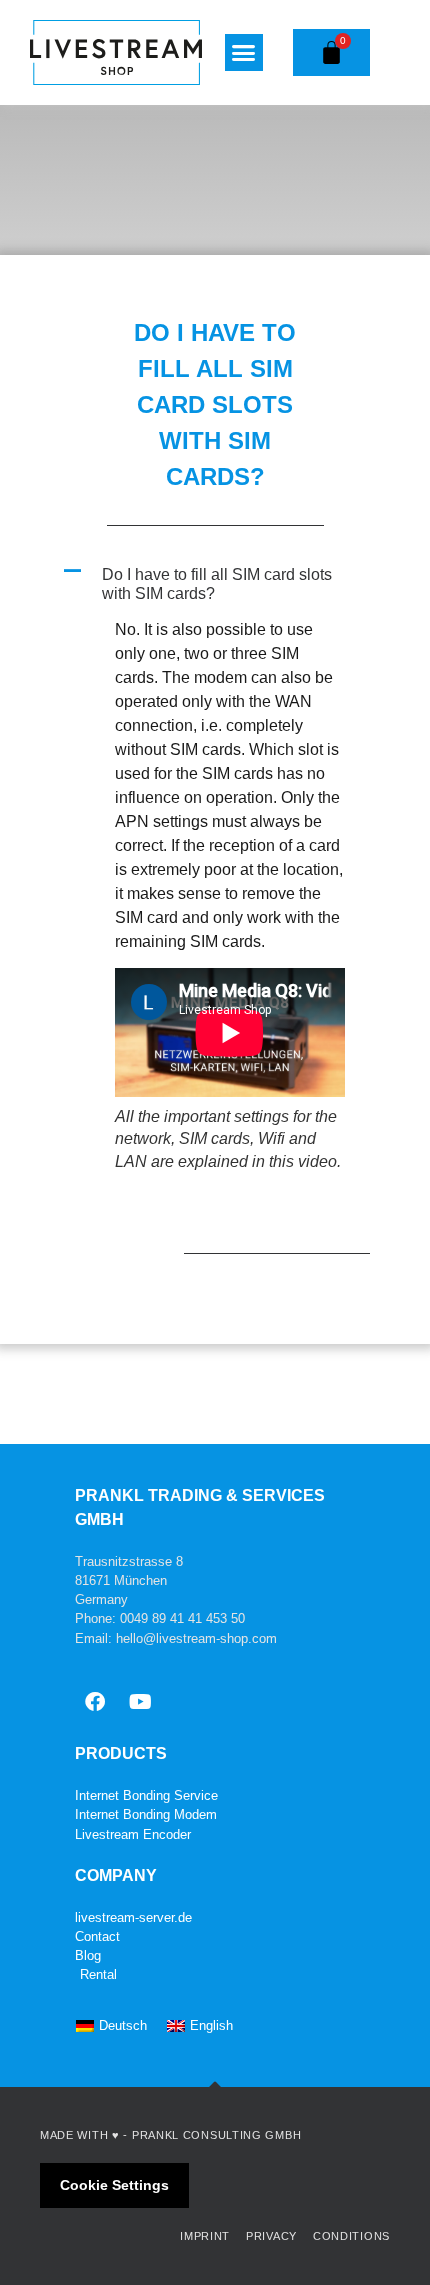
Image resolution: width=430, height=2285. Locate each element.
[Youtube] (140, 1702)
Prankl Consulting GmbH (216, 2135)
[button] (244, 53)
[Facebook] (95, 1702)
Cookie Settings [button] (114, 2185)
